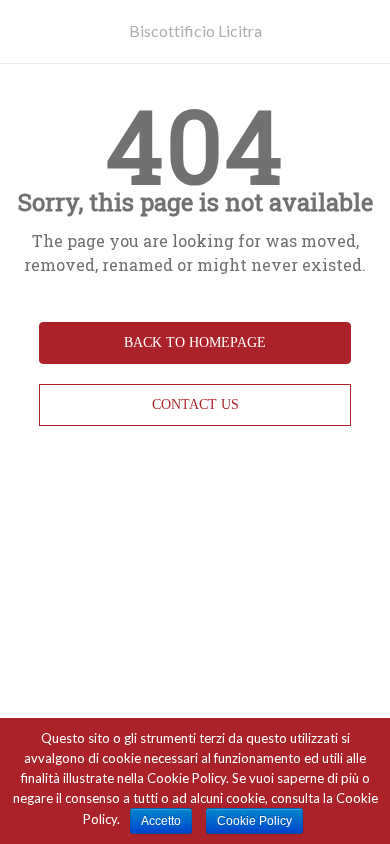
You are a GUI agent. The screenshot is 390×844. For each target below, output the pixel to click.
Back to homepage (195, 342)
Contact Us (195, 404)
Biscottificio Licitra (195, 30)
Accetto (161, 821)
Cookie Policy (254, 821)
